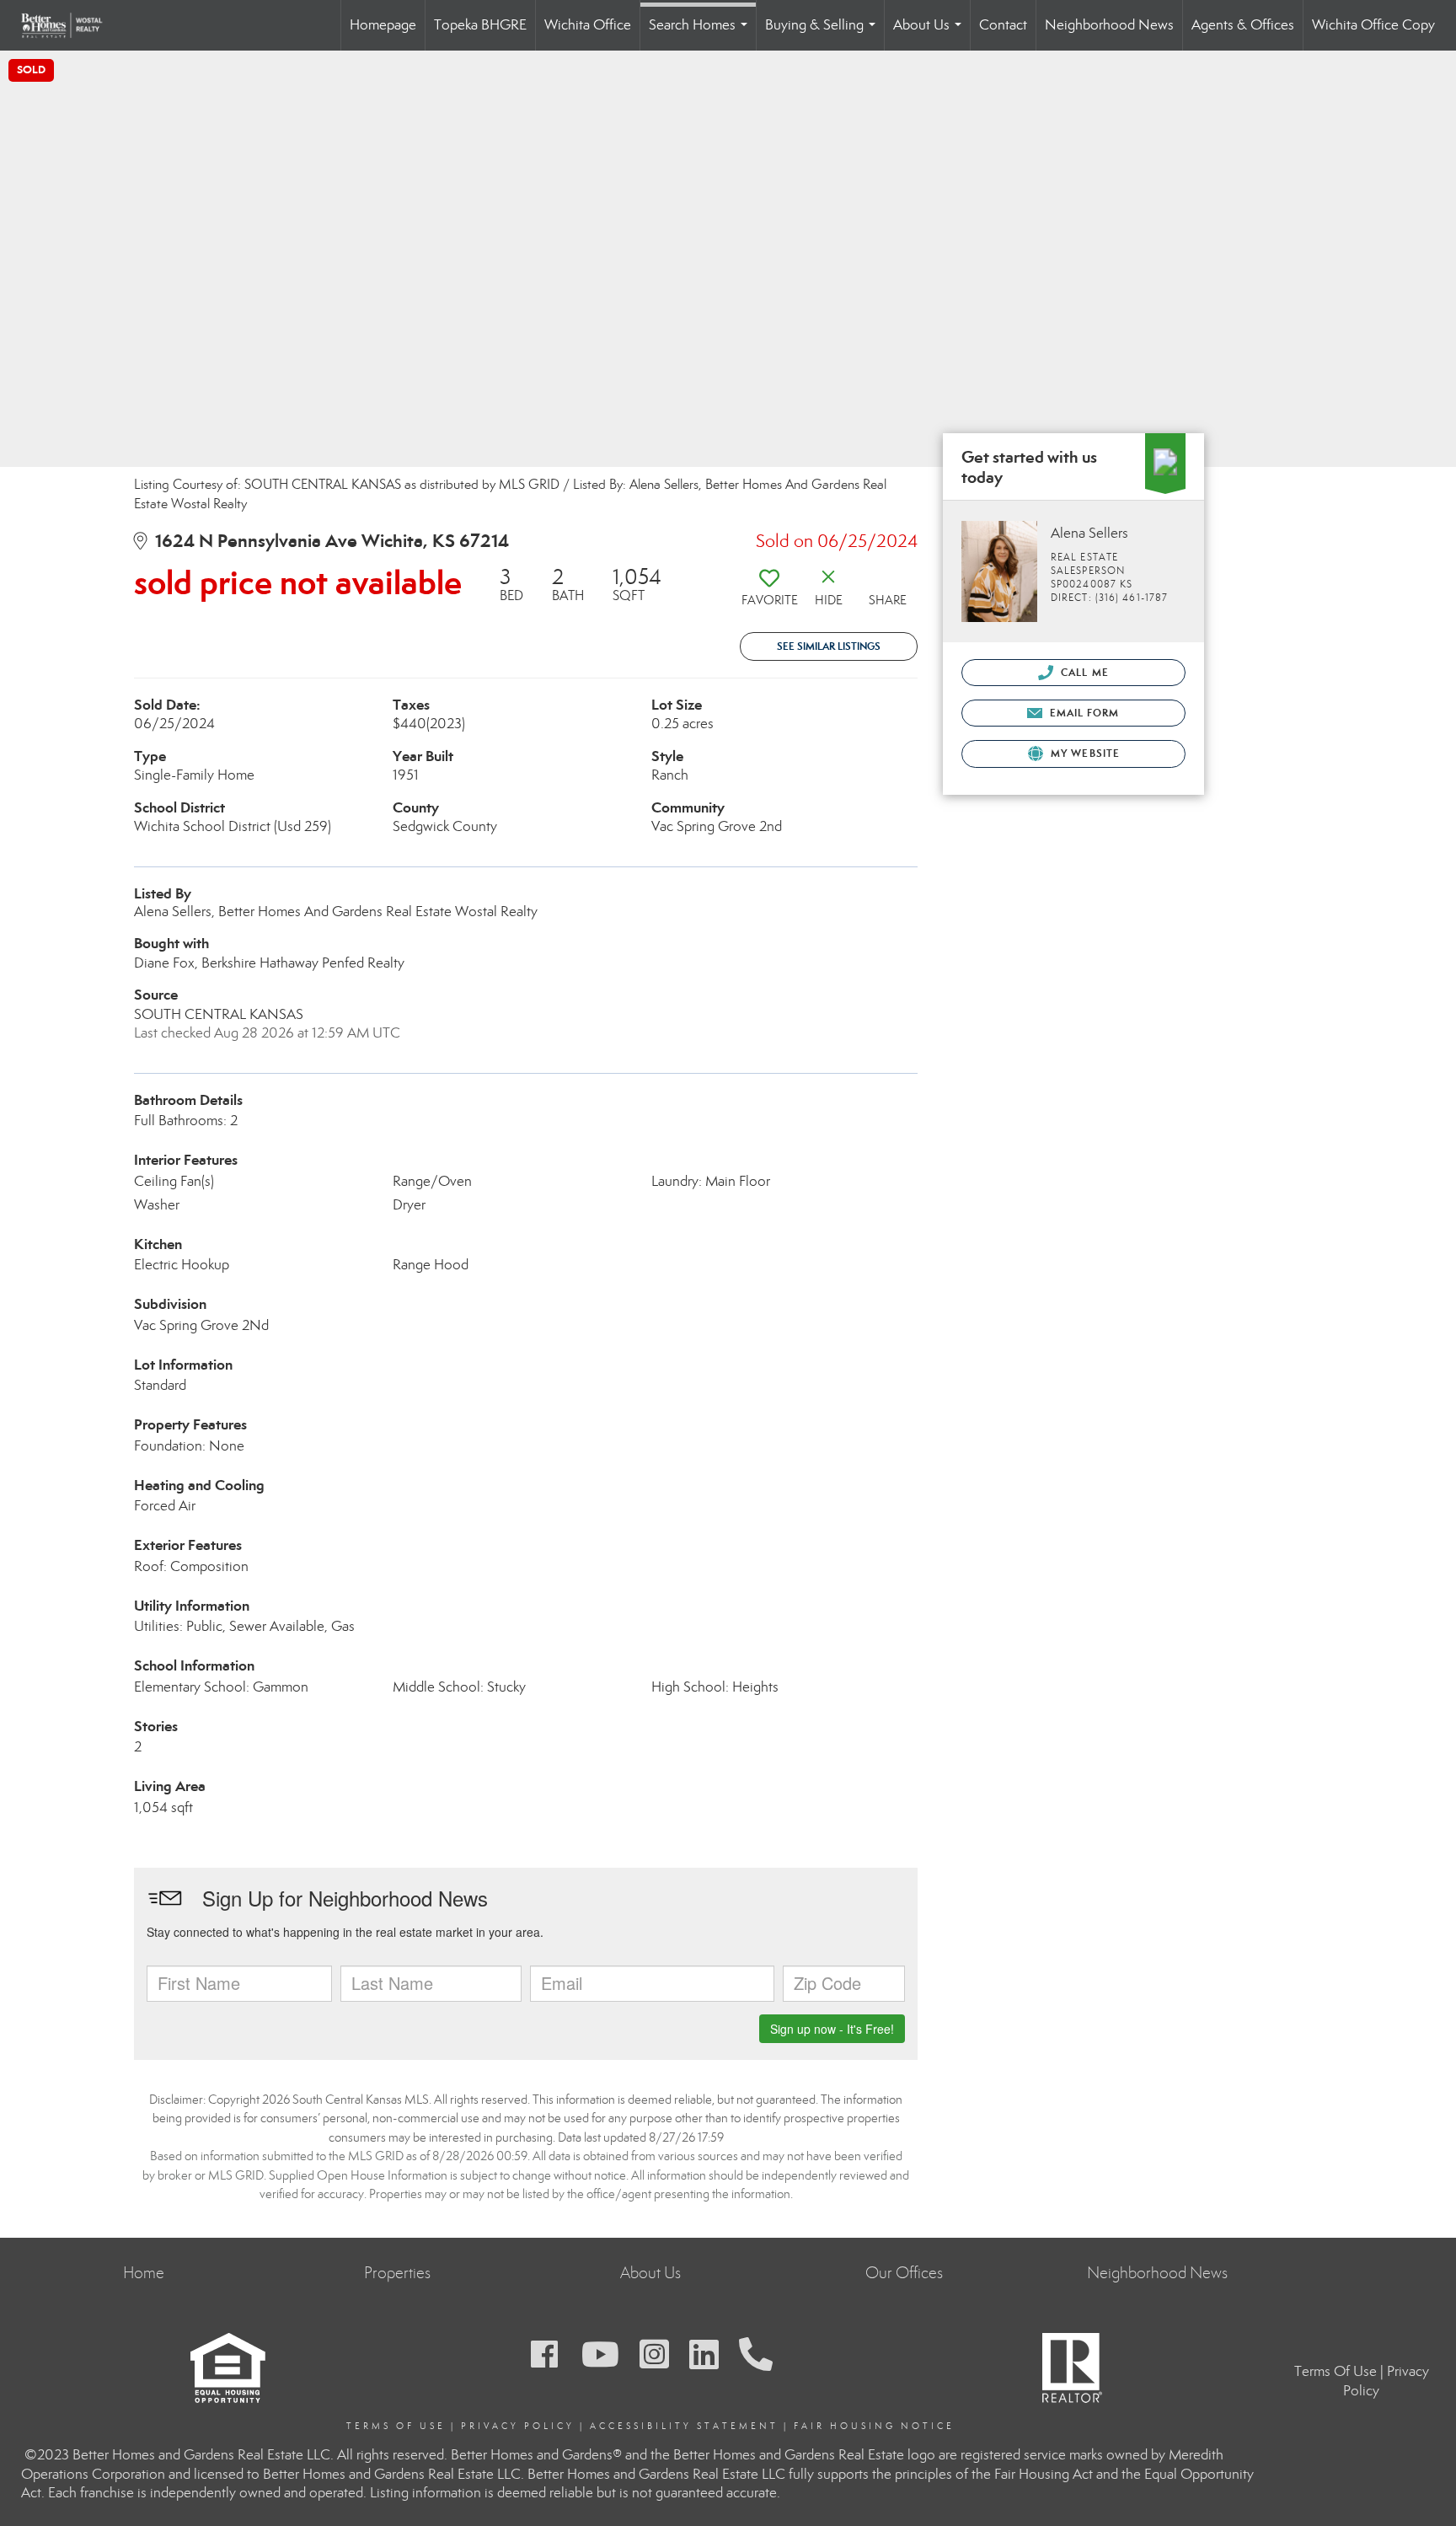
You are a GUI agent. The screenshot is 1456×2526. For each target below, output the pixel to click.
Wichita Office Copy (1373, 25)
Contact (1003, 25)
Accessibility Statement (684, 2426)
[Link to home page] (70, 25)
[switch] (769, 593)
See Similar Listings (829, 646)
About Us (931, 33)
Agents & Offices (1243, 25)
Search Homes (701, 33)
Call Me (1083, 672)
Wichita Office (588, 25)
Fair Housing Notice (874, 2426)
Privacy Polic (514, 2426)
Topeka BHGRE (480, 25)
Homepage (383, 25)
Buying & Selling (824, 33)
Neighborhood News (1109, 25)
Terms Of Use (396, 2426)
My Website (1084, 753)
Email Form (1082, 713)
